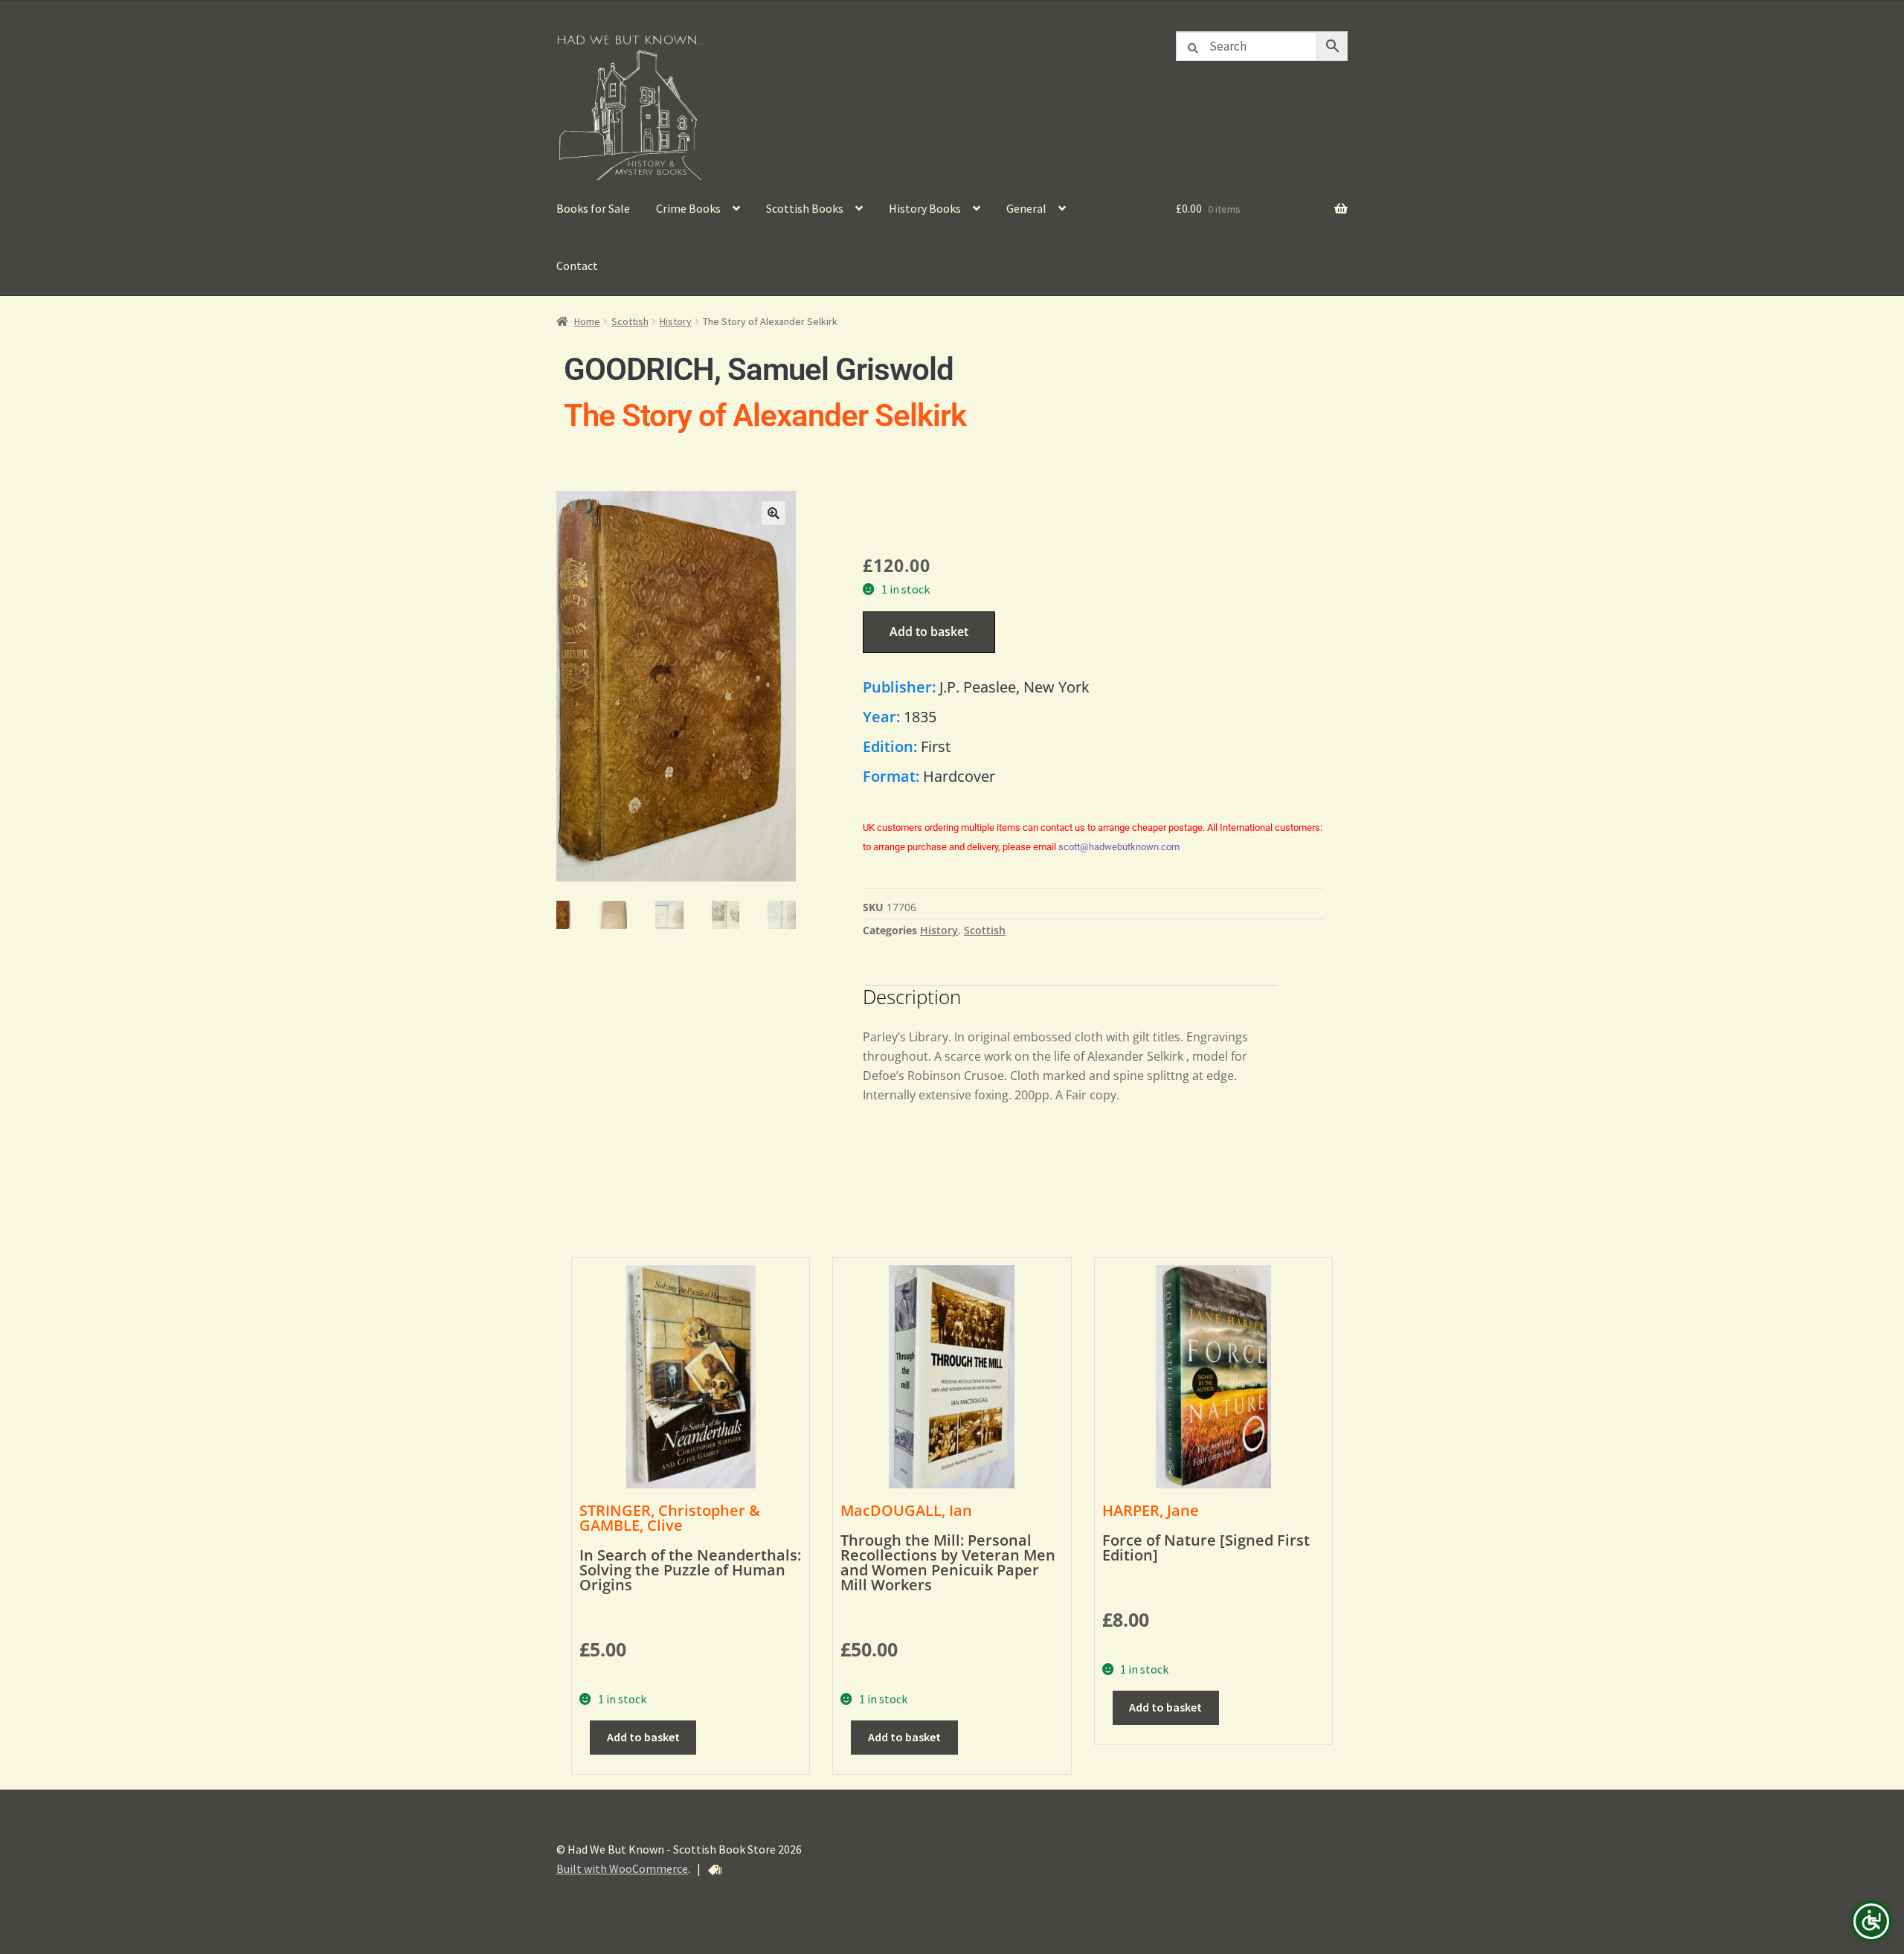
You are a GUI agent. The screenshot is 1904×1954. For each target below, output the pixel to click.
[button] (773, 513)
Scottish (630, 321)
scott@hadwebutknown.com (1119, 847)
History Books (925, 208)
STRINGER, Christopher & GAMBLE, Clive (670, 1518)
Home (587, 321)
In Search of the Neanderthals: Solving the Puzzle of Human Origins (690, 1570)
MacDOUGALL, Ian (906, 1510)
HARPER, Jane (1151, 1510)
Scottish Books (805, 208)
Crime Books (688, 208)
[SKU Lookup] (715, 1870)
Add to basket (929, 631)
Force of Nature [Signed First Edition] (1206, 1548)
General (1026, 208)
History (676, 321)
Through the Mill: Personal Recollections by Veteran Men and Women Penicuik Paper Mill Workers (948, 1562)
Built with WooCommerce (622, 1868)
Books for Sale (593, 208)
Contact (577, 266)
